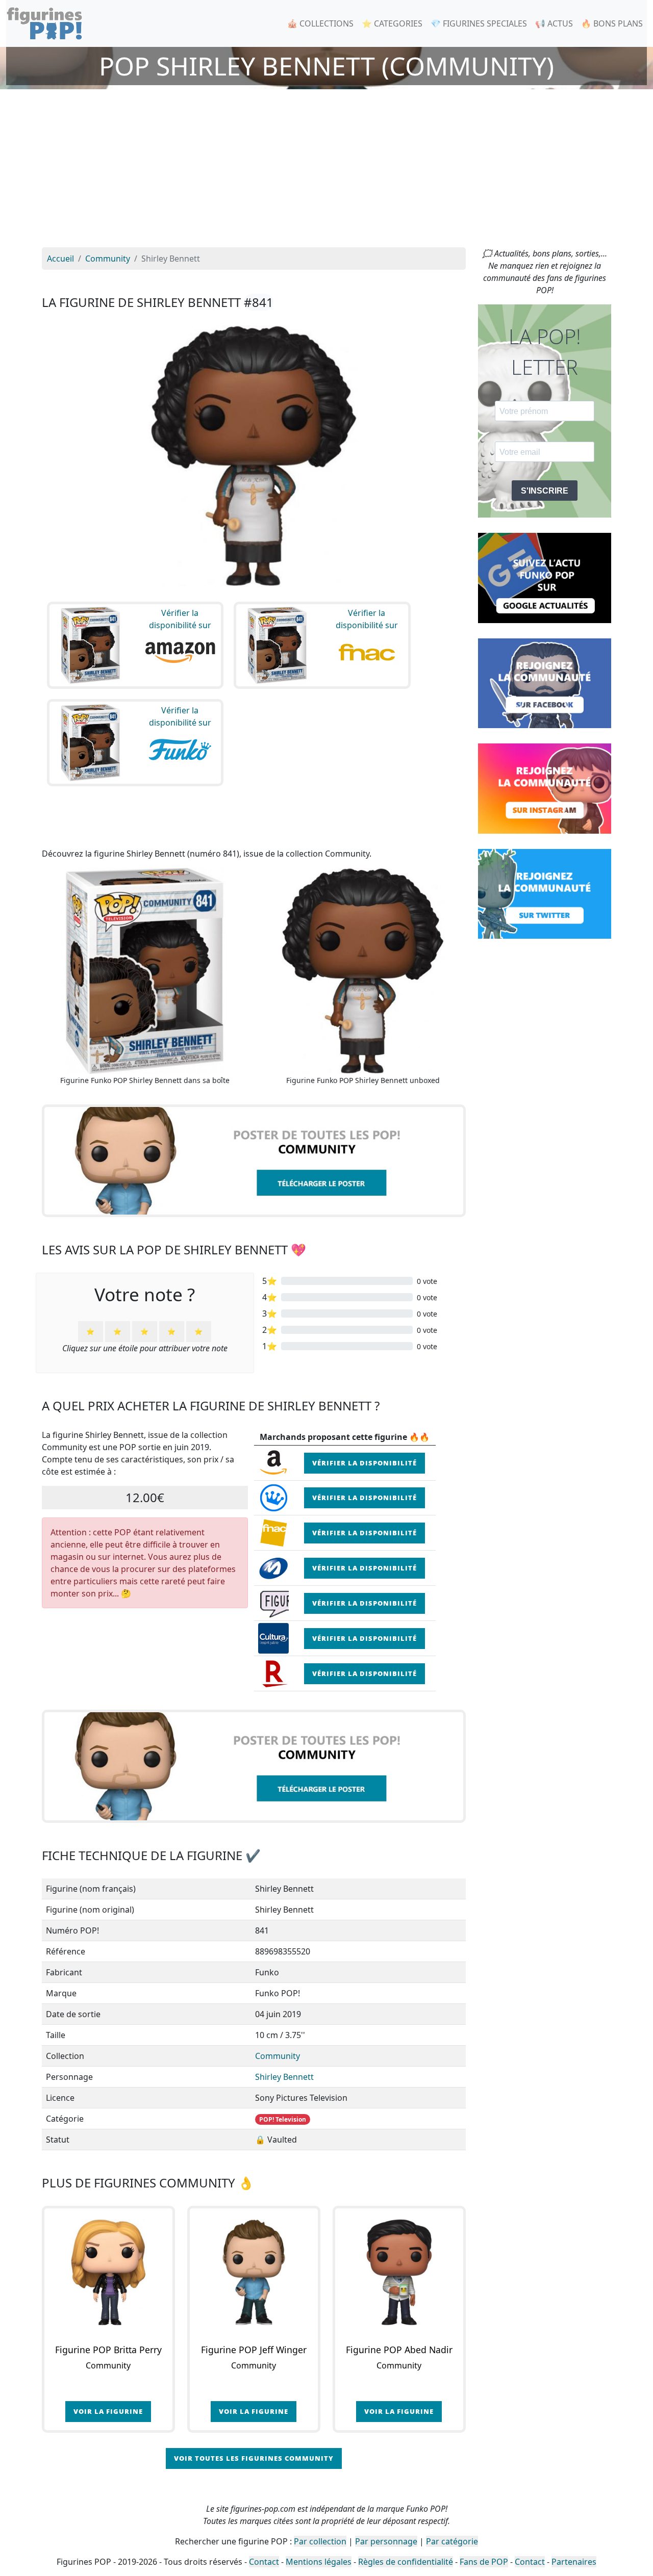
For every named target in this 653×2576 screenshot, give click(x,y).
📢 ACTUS (554, 23)
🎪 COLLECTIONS (320, 23)
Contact (264, 2562)
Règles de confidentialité (406, 2562)
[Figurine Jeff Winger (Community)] (254, 2272)
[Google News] (545, 577)
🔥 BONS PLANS (612, 23)
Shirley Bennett (284, 2077)
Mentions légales (319, 2562)
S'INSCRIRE (545, 491)
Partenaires (574, 2562)
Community (278, 2056)
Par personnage (386, 2541)
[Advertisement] (326, 171)
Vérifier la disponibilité (365, 1463)
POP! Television (283, 2119)
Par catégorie (452, 2541)
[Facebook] (545, 682)
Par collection (320, 2541)
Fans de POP (484, 2562)
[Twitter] (545, 893)
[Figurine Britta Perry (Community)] (108, 2272)
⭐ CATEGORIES (392, 23)
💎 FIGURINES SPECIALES (479, 23)
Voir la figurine (108, 2411)
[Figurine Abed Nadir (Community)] (399, 2272)
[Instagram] (545, 788)
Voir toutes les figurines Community (254, 2458)
